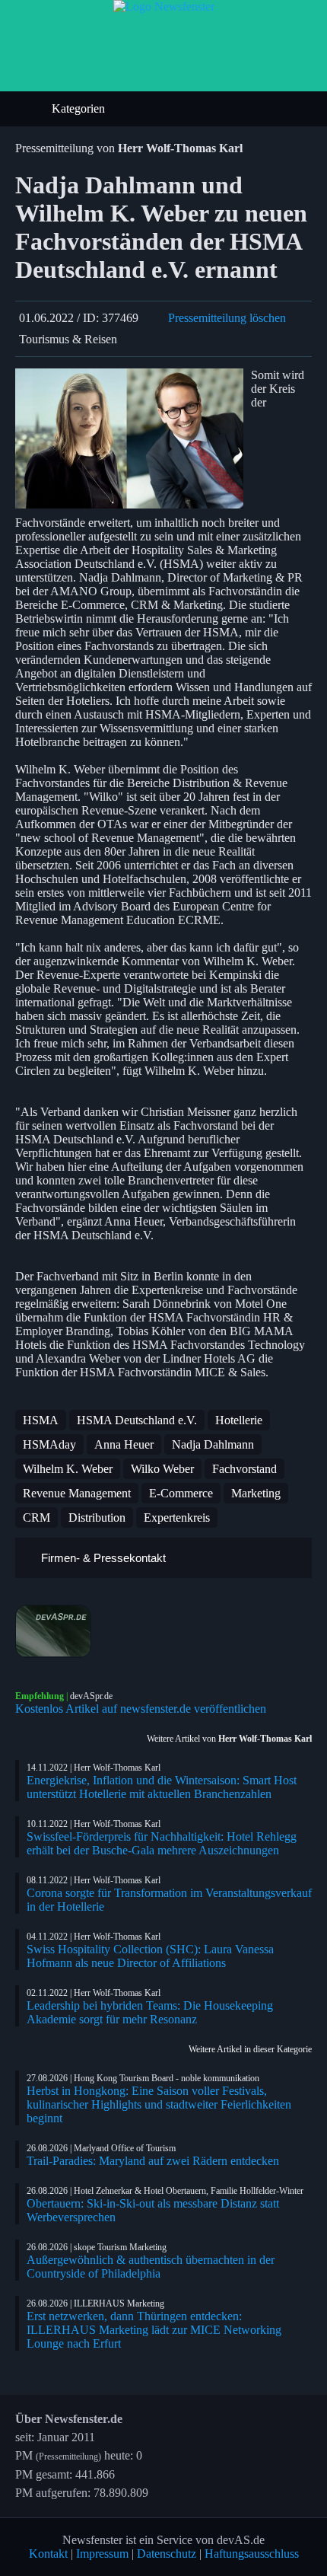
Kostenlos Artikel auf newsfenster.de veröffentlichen (141, 1709)
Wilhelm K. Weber (68, 1469)
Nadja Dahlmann (213, 1444)
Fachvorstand (244, 1469)
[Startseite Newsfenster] (164, 6)
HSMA (41, 1420)
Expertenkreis (177, 1518)
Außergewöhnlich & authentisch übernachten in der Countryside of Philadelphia (151, 2267)
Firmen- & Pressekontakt (102, 1558)
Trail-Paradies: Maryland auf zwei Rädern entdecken (153, 2161)
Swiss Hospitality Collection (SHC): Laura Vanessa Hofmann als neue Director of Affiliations (150, 1956)
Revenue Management (77, 1493)
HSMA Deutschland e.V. (137, 1420)
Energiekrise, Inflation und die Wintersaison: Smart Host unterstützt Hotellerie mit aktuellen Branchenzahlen (162, 1787)
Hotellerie (239, 1420)
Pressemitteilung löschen (227, 318)
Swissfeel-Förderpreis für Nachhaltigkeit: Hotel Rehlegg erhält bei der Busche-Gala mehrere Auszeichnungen (162, 1843)
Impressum (102, 2554)
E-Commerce (181, 1493)
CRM (37, 1518)
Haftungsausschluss (252, 2554)
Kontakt (48, 2554)
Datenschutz (167, 2554)
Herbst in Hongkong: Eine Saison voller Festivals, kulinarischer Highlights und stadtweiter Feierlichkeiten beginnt (159, 2104)
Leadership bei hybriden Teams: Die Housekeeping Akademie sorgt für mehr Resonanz (150, 2012)
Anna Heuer (124, 1444)
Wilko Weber (162, 1469)
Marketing (256, 1493)
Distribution (97, 1518)
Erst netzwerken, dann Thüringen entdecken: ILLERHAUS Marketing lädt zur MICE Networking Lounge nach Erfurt (154, 2330)
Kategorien (80, 108)
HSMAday (49, 1444)
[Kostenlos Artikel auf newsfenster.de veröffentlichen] (163, 1631)
